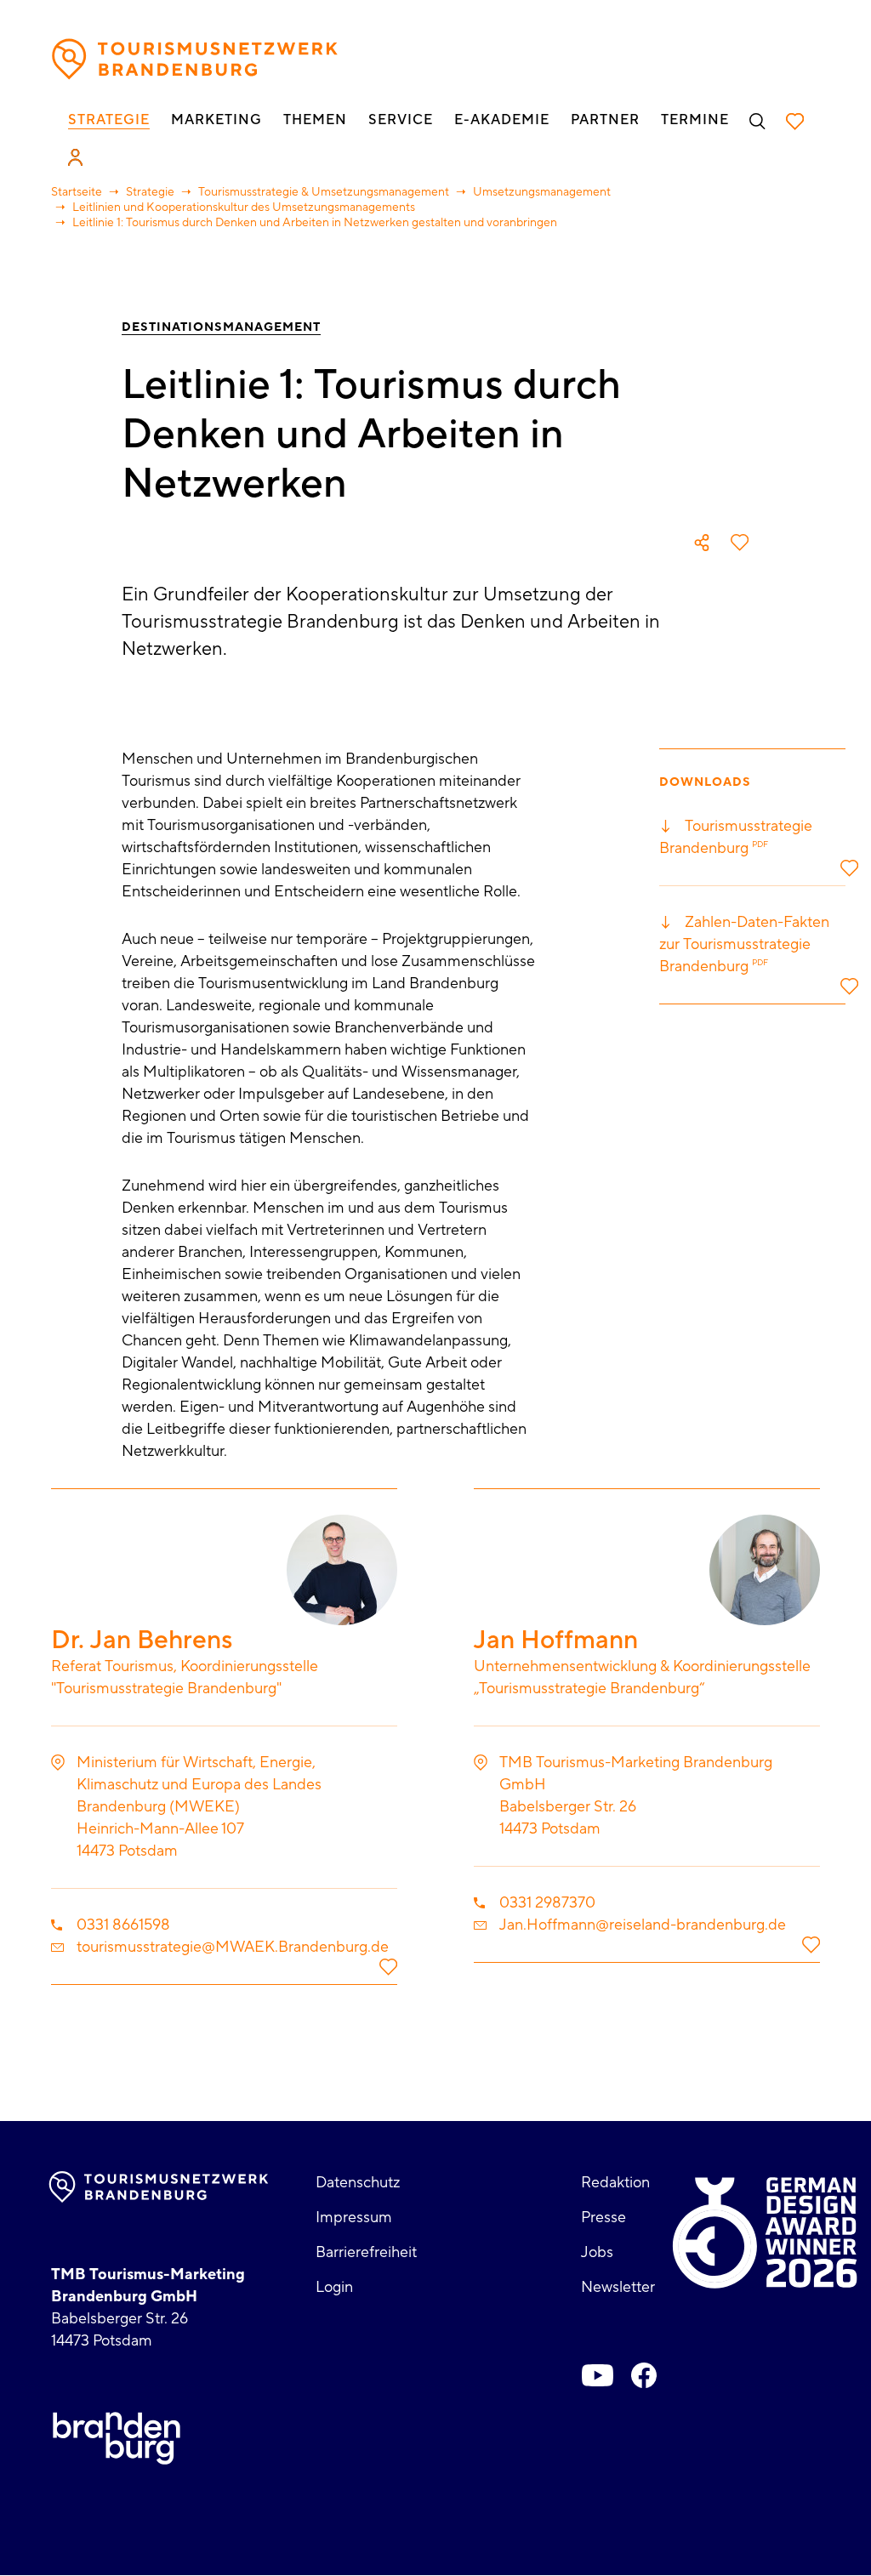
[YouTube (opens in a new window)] (598, 2375)
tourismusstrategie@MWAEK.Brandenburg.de (233, 1947)
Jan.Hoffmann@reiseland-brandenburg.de (643, 1925)
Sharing (702, 543)
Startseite (77, 192)
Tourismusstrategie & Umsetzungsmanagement (324, 192)
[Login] (75, 157)
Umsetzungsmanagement (542, 192)
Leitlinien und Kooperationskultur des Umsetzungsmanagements (244, 208)
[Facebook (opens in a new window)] (644, 2375)
